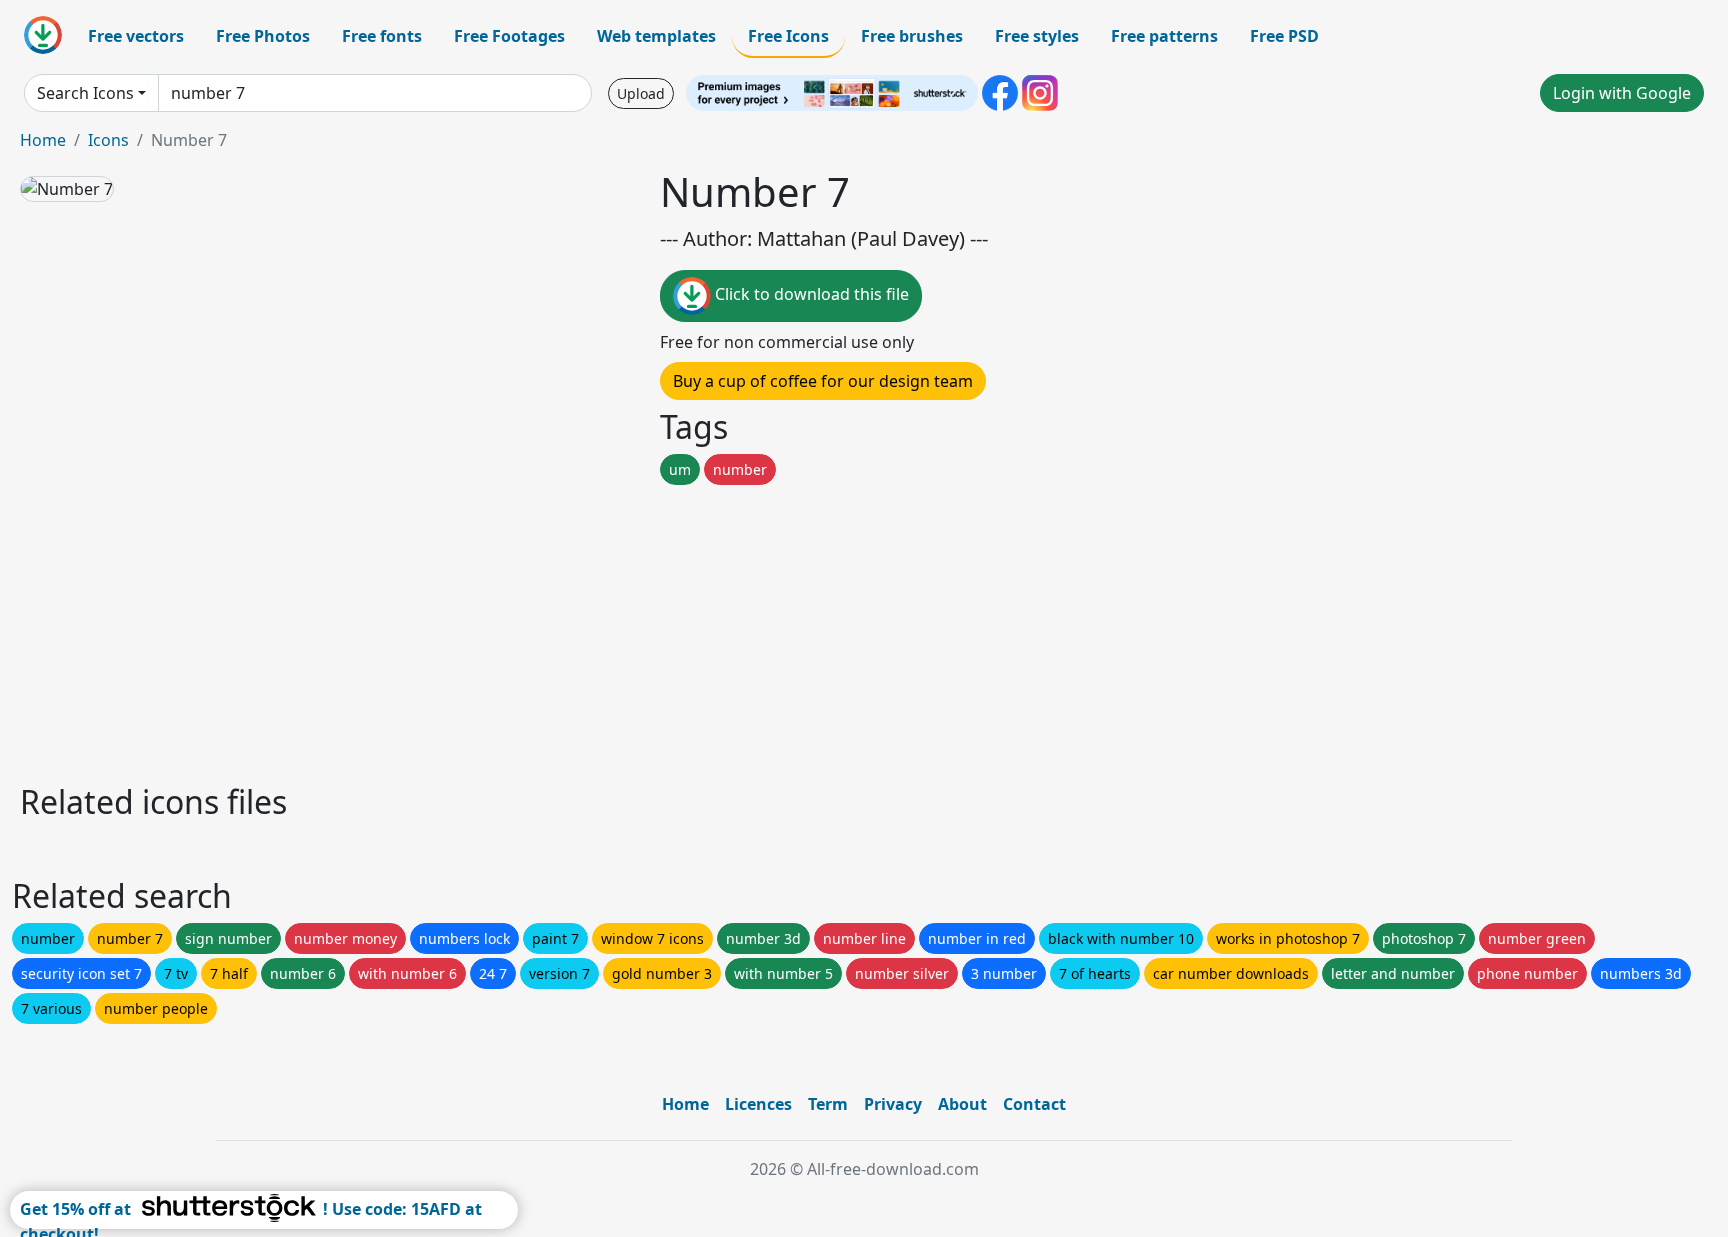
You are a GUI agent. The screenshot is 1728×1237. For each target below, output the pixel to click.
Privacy (893, 1104)
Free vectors (136, 36)
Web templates (656, 36)
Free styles (1037, 36)
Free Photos (263, 36)
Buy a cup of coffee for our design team (823, 381)
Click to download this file (810, 294)
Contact (1034, 1104)
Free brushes (912, 36)
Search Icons (85, 93)
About (962, 1104)
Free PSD (1284, 36)
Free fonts (382, 36)
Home (43, 140)
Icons (108, 140)
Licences (758, 1104)
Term (828, 1104)
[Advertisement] (618, 629)
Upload (641, 93)
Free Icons (788, 36)
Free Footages (509, 36)
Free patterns (1164, 36)
